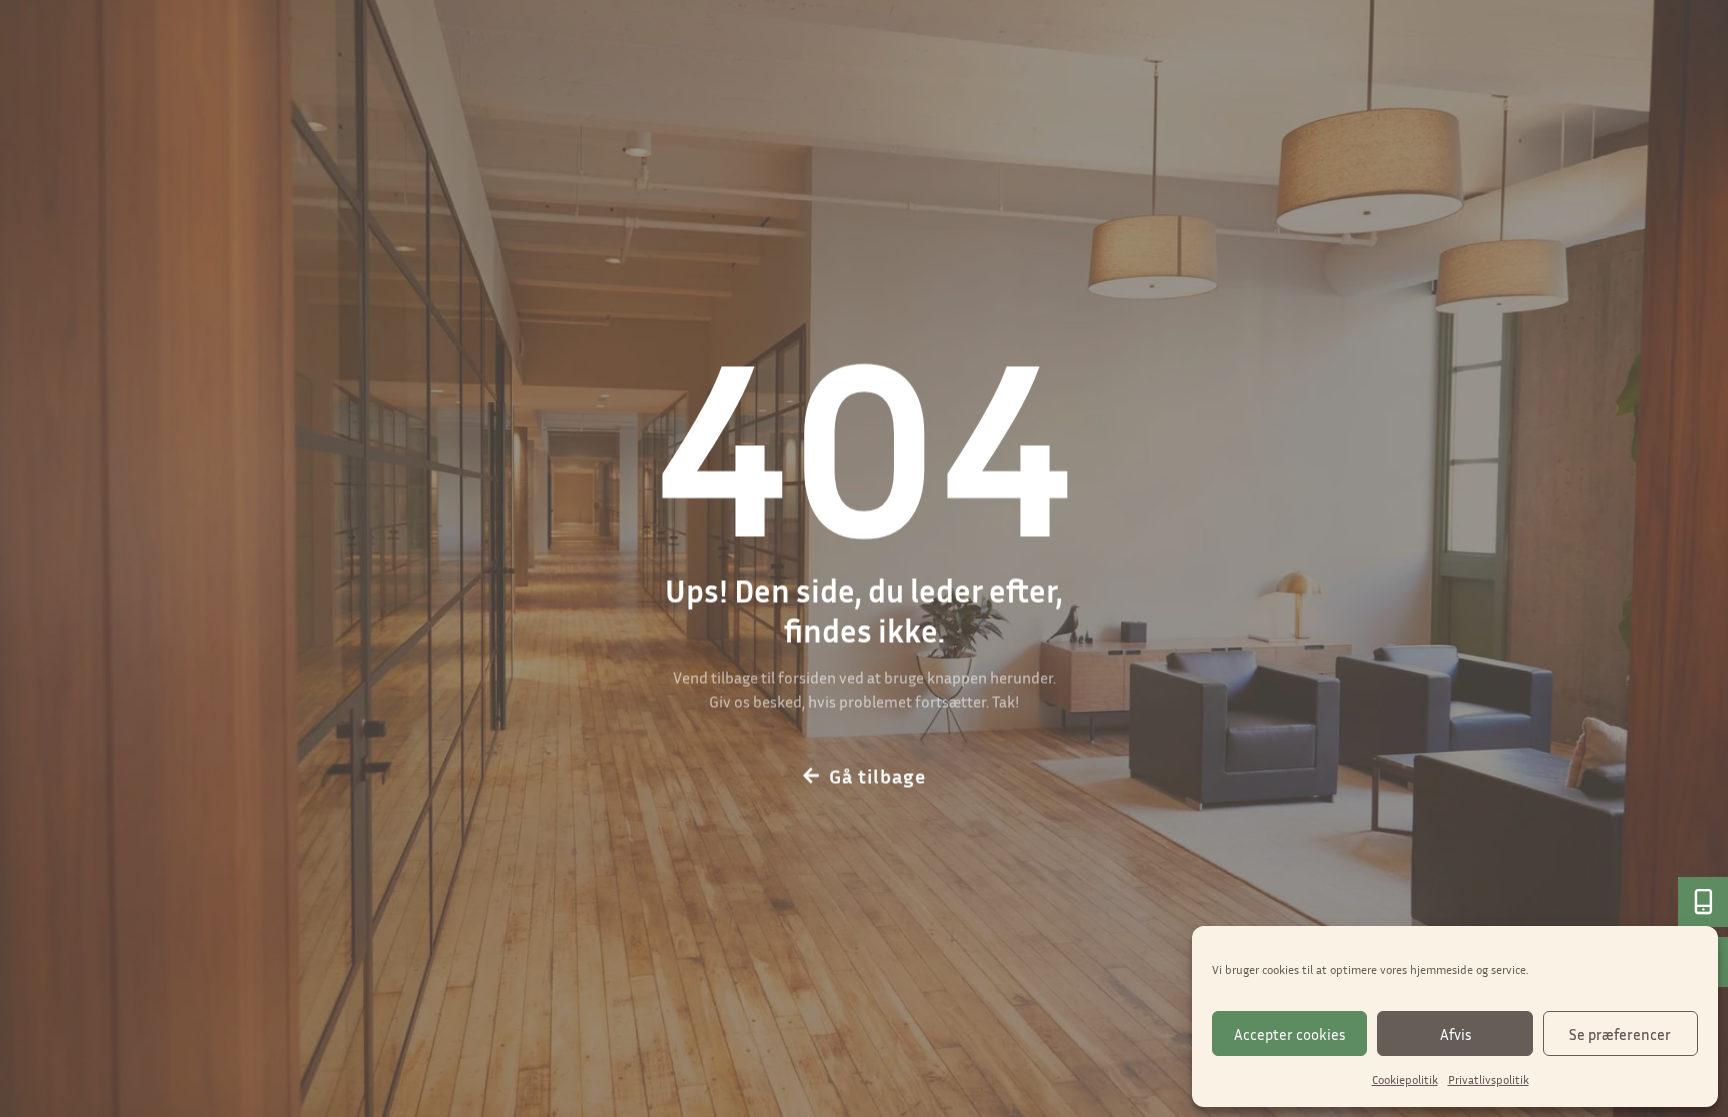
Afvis (1455, 1034)
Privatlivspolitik (1488, 1079)
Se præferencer (1620, 1034)
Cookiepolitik (1405, 1079)
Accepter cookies (1289, 1034)
